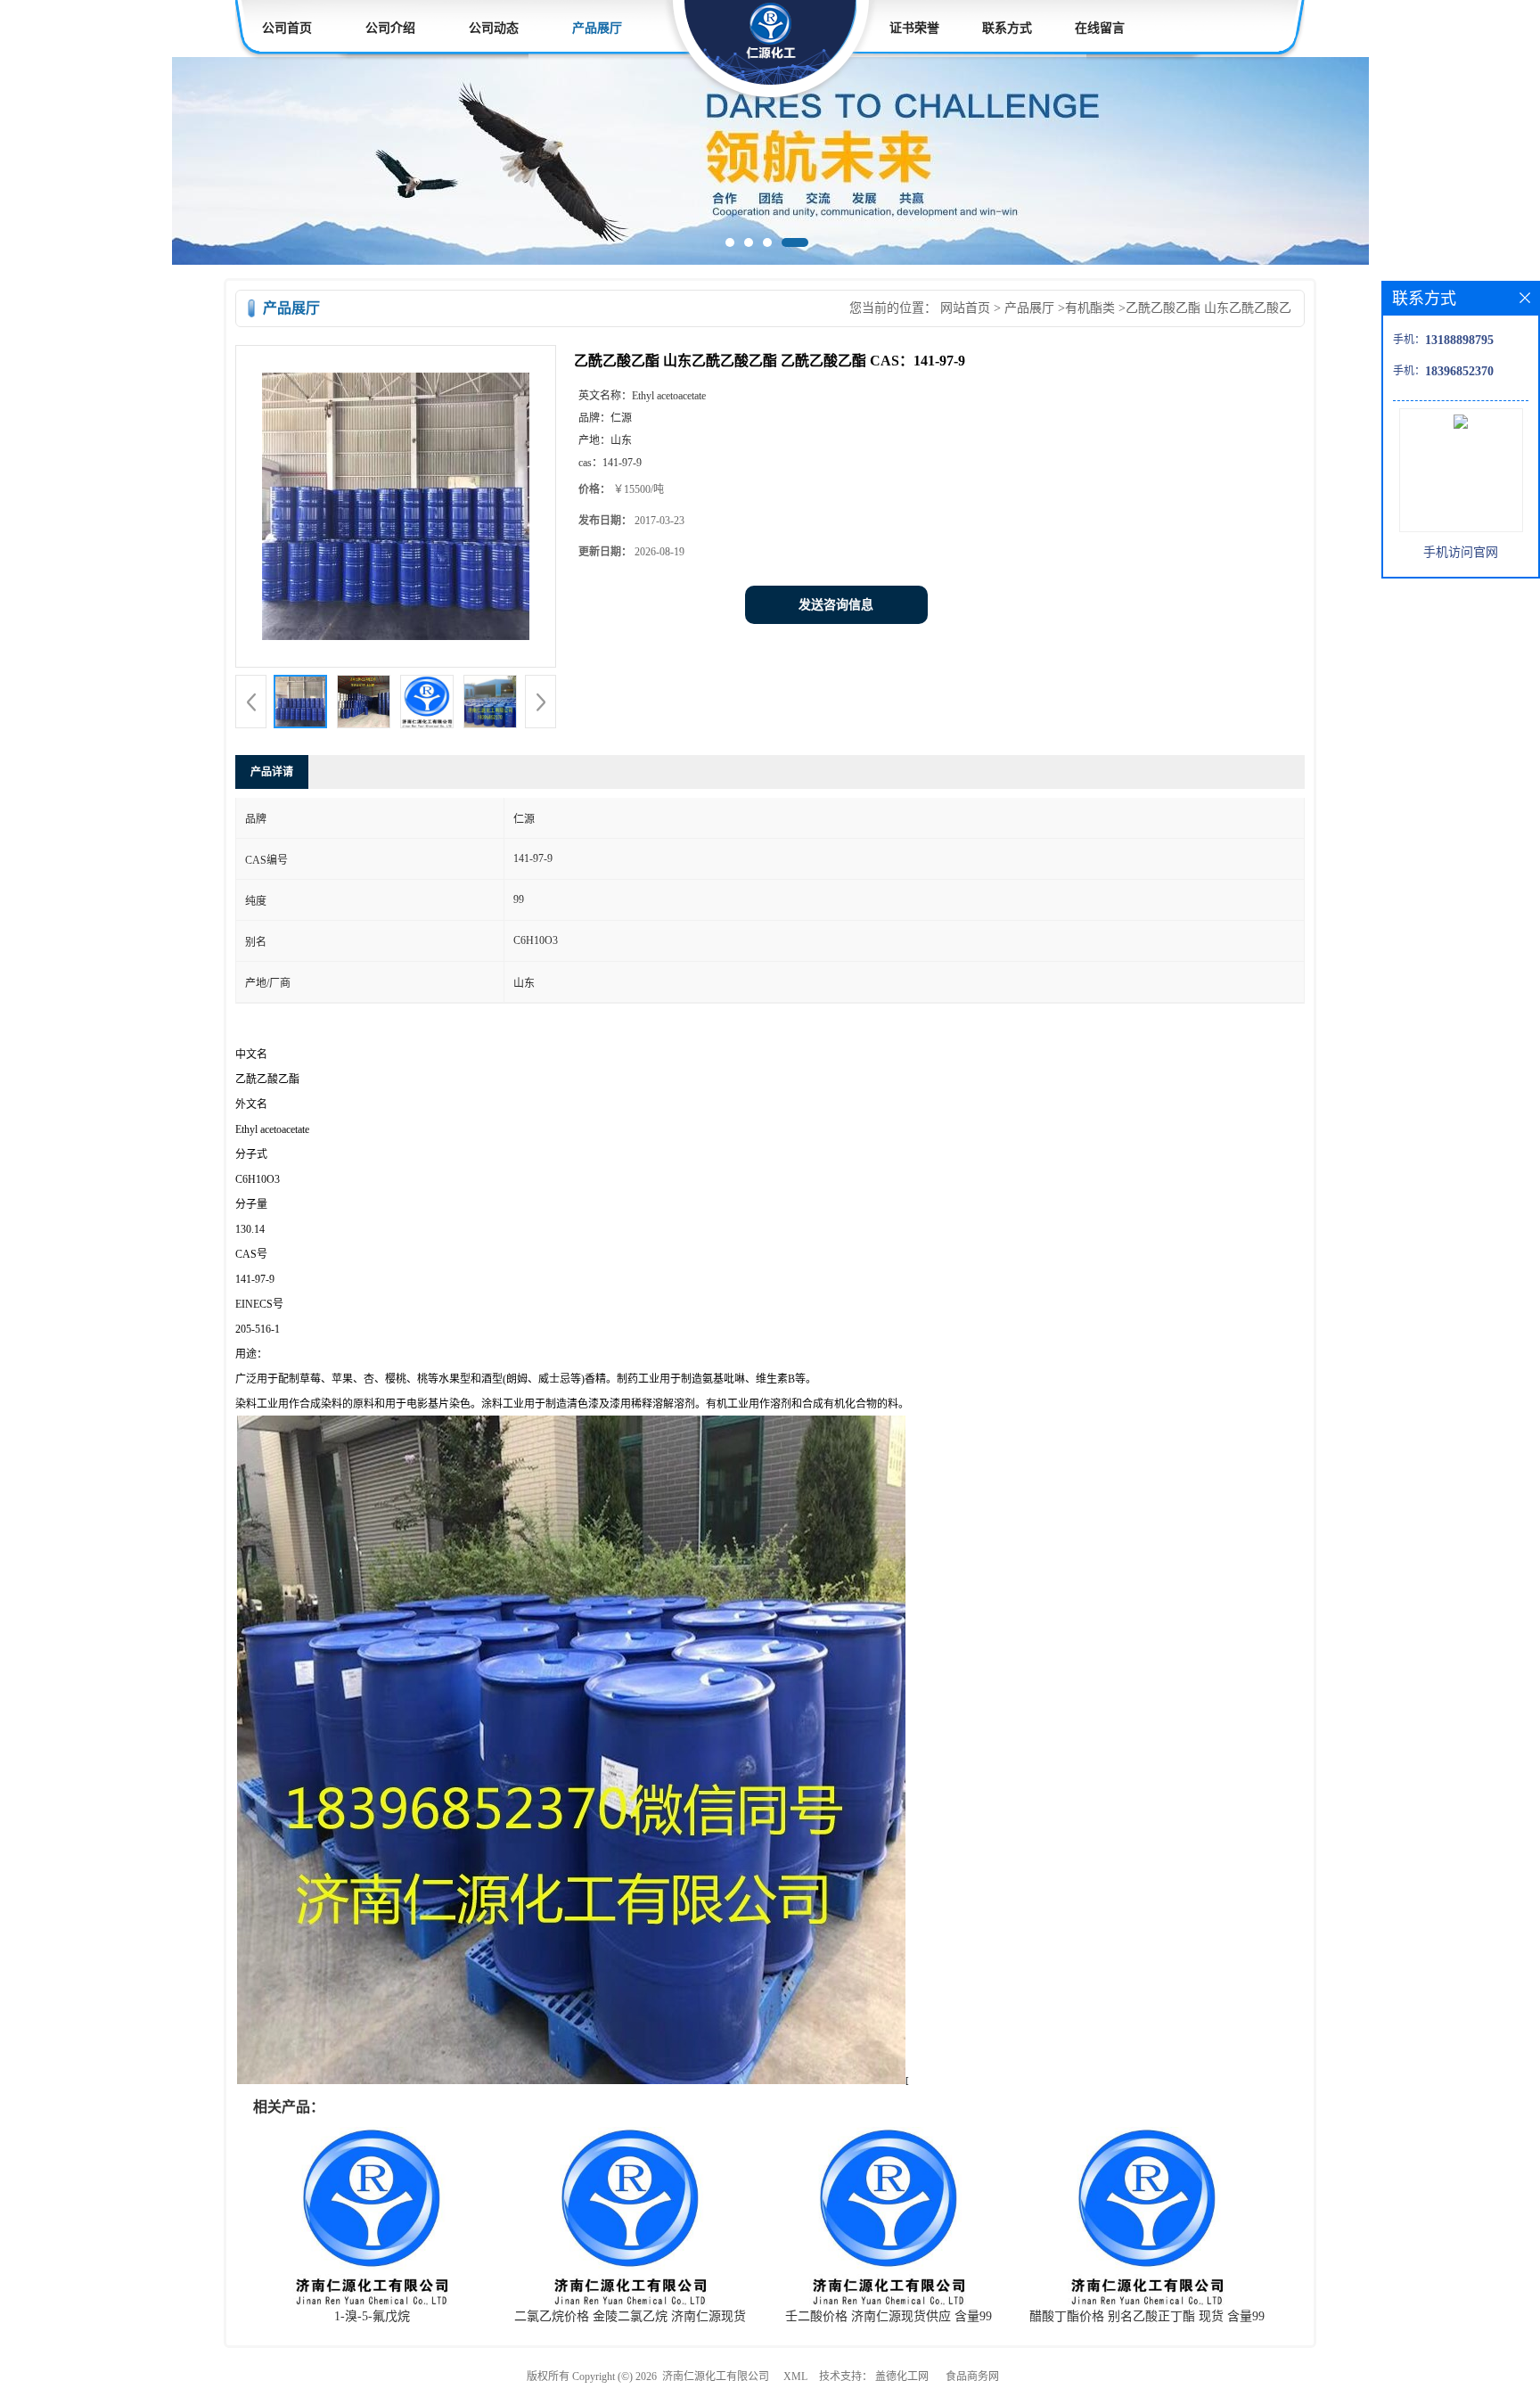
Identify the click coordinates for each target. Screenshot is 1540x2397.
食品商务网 (972, 2376)
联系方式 (1007, 28)
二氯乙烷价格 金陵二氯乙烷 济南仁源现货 (630, 2316)
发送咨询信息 (836, 605)
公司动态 (494, 28)
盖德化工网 (902, 2376)
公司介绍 (390, 28)
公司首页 (287, 28)
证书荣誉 (914, 28)
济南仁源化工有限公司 (716, 2376)
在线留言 (1100, 28)
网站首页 (965, 308)
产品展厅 (597, 28)
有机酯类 (1090, 308)
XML (795, 2376)
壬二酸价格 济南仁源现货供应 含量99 (889, 2316)
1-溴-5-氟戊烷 (372, 2316)
